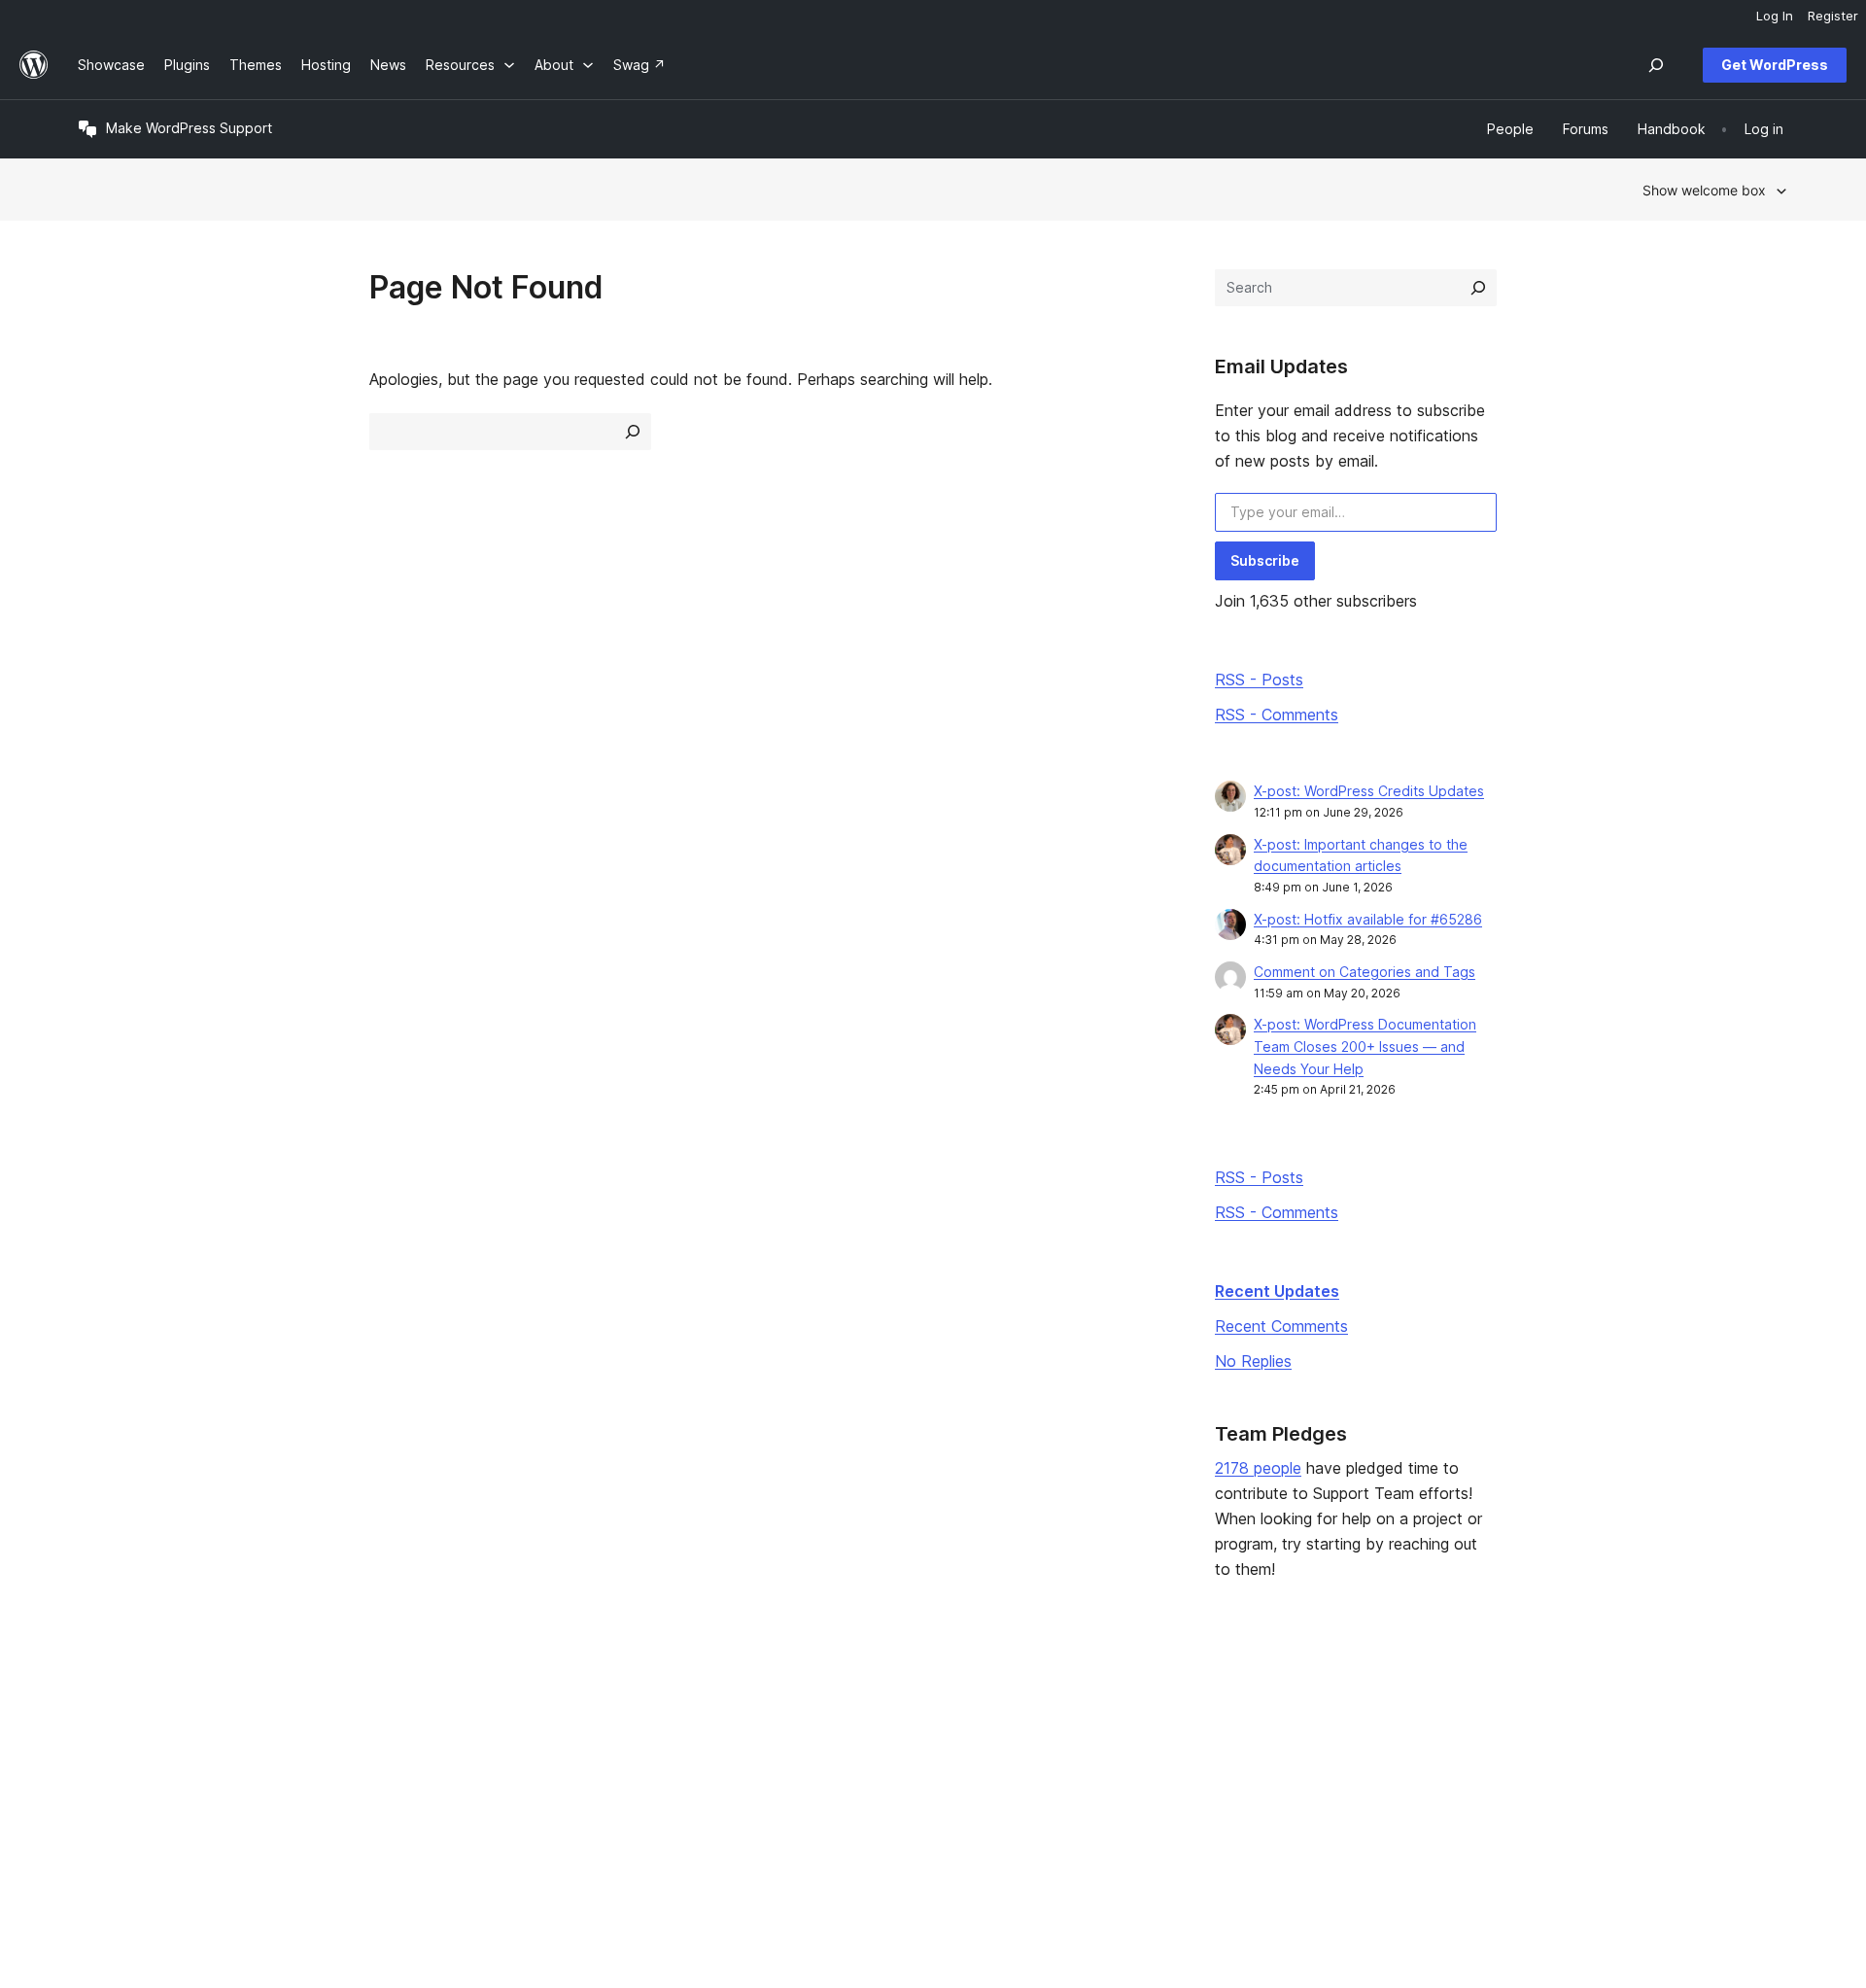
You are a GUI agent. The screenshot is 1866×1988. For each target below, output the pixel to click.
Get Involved (1158, 1709)
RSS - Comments (1277, 715)
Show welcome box (1704, 190)
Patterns (451, 1802)
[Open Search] (1656, 65)
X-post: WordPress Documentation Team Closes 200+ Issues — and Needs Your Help (1365, 1046)
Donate (1148, 1771)
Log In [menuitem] (1775, 16)
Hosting (103, 1771)
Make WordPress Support (189, 128)
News (96, 1740)
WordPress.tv (821, 1802)
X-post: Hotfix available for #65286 (1368, 919)
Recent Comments (1281, 1326)
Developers (808, 1771)
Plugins (447, 1771)
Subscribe (1265, 560)
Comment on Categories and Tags (1365, 972)
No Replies (1253, 1361)
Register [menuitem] (1833, 16)
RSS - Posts (1259, 680)
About (97, 1709)
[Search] (1478, 288)
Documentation (819, 1740)
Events (1138, 1740)
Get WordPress (1775, 65)
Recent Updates (1277, 1291)
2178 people (1258, 1468)
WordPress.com (1520, 1709)
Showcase (457, 1709)
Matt (1485, 1740)
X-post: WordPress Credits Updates (1369, 791)
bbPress (1497, 1771)
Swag (1142, 1802)
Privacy (102, 1802)
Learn (788, 1709)
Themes (450, 1740)
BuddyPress (1509, 1802)
